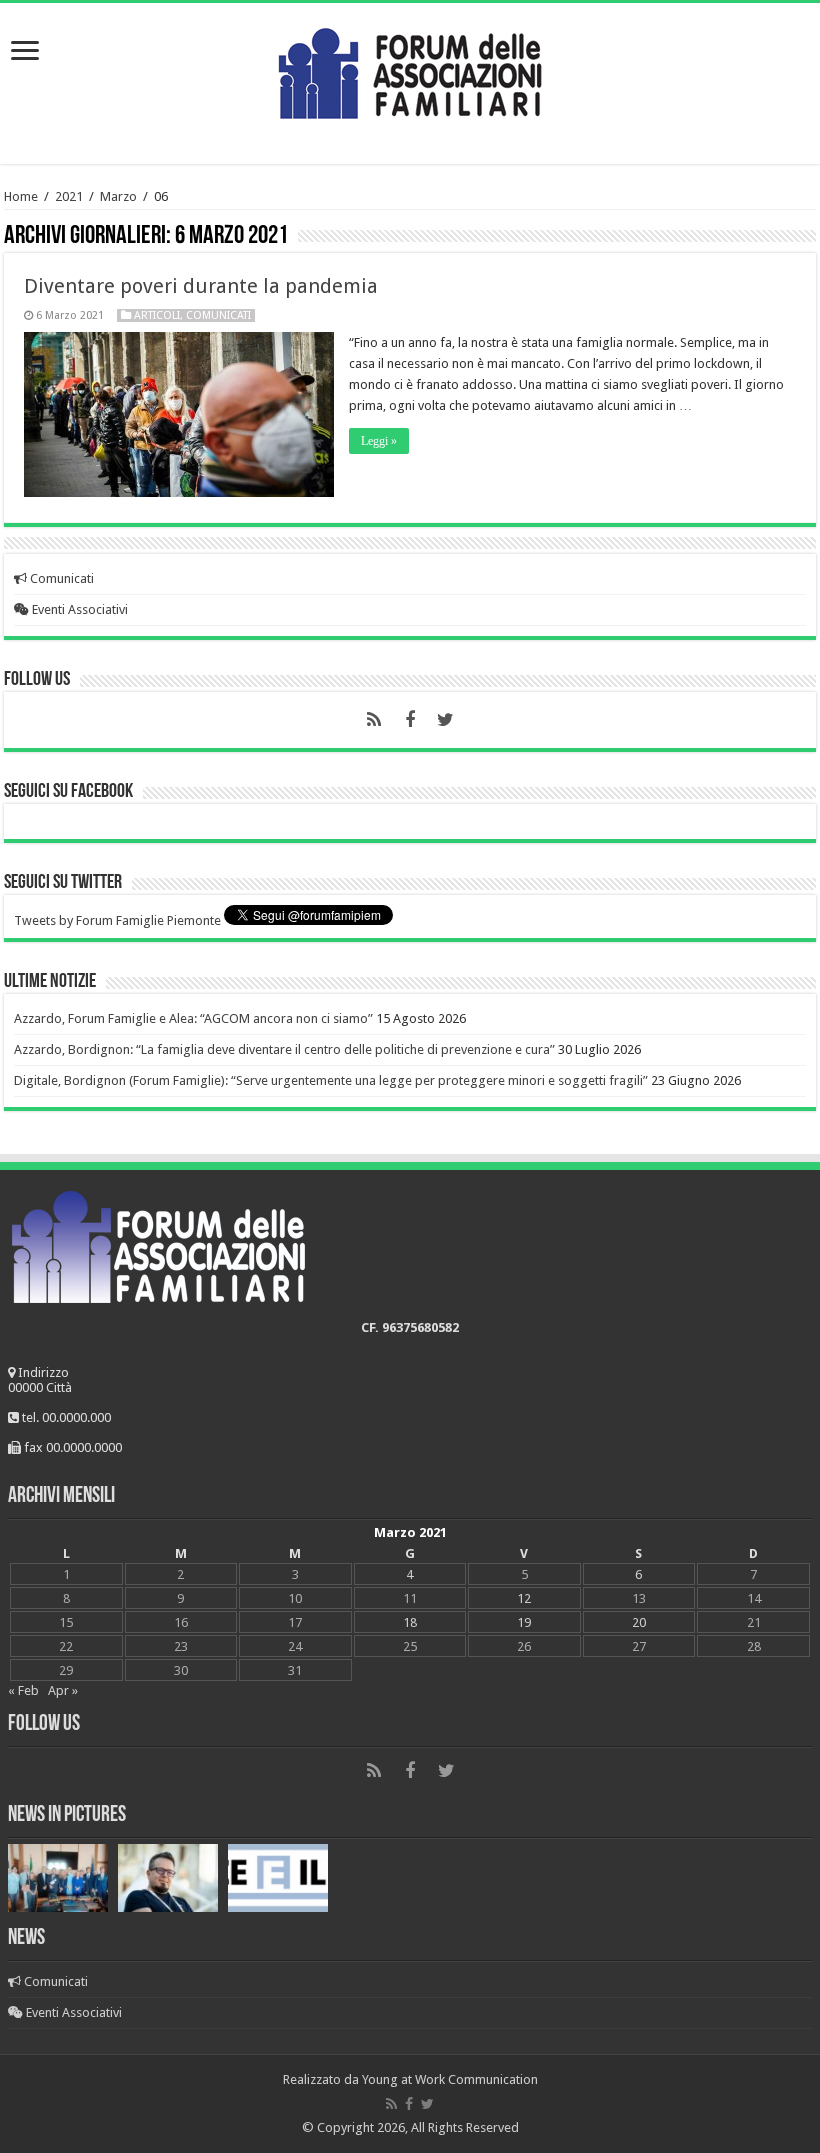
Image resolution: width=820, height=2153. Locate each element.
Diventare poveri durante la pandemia (201, 286)
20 (639, 1622)
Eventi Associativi (78, 609)
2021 (69, 196)
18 (410, 1622)
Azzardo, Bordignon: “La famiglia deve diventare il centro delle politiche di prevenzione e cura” (284, 1049)
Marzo (118, 196)
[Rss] (374, 720)
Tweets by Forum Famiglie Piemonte (117, 920)
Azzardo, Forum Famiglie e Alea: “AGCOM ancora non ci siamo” (193, 1018)
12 (524, 1598)
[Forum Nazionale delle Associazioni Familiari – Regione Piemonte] (410, 69)
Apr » (63, 1690)
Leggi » (379, 441)
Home (21, 196)
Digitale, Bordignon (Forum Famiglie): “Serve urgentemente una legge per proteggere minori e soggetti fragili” (331, 1080)
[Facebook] (410, 720)
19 (524, 1622)
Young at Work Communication (450, 2079)
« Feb (23, 1690)
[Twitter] (446, 720)
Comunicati (218, 315)
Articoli (157, 315)
